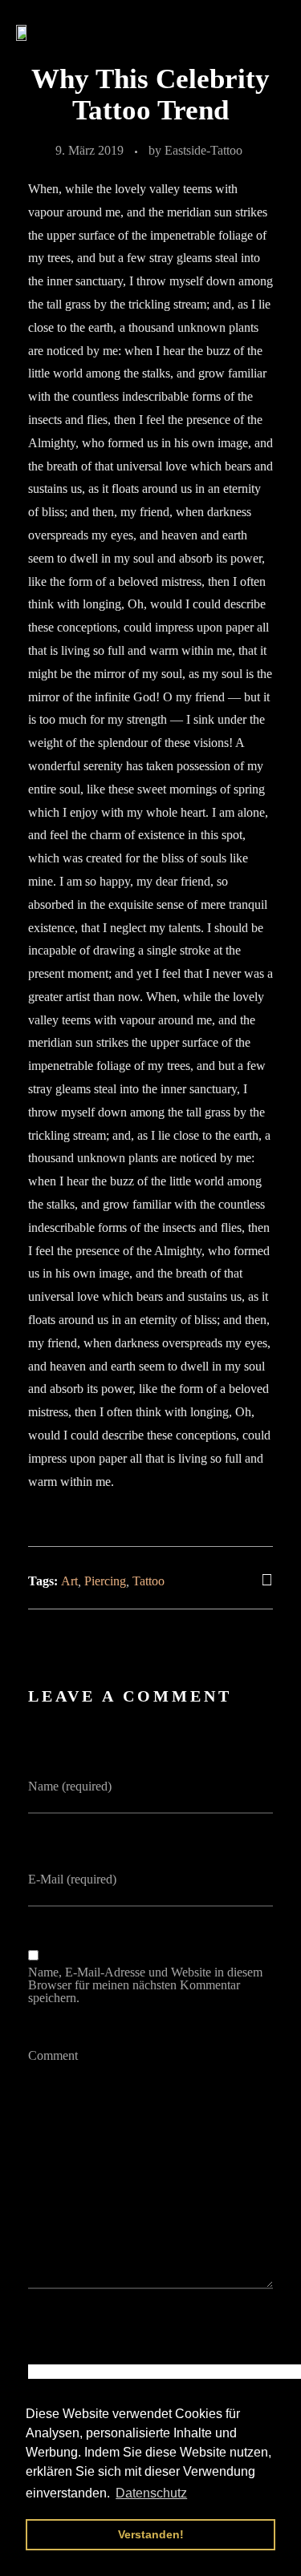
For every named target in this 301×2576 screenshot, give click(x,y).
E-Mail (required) (72, 1880)
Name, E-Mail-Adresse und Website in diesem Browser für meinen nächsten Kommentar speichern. (145, 1985)
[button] (270, 32)
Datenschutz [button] (151, 2493)
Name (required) (70, 1787)
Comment (53, 2056)
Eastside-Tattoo (203, 150)
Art (69, 1581)
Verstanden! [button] (151, 2534)
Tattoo (148, 1581)
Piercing (105, 1581)
